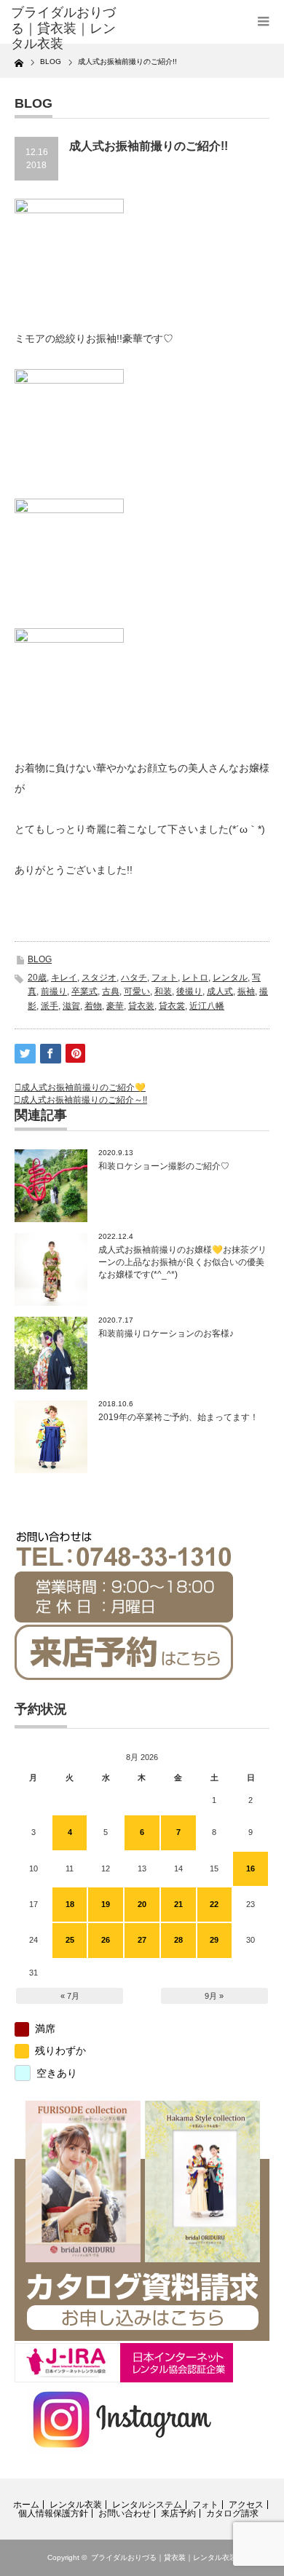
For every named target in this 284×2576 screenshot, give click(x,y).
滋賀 (71, 1006)
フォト (165, 978)
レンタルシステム (147, 2505)
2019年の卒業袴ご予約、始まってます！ (183, 1417)
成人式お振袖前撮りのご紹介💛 (83, 1087)
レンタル (230, 978)
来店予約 (178, 2513)
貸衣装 (141, 1006)
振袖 (246, 991)
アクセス (246, 2505)
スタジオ (99, 978)
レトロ (195, 978)
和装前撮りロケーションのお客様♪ (166, 1333)
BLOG (40, 959)
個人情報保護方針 (53, 2513)
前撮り (54, 991)
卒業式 (84, 991)
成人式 (220, 991)
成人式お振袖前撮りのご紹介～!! (84, 1100)
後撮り (189, 991)
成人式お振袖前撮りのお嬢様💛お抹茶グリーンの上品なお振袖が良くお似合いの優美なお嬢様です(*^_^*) (182, 1262)
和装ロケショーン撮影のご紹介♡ (164, 1166)
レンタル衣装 (76, 2505)
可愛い (137, 991)
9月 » (214, 1996)
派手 (50, 1006)
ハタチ (134, 978)
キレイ (64, 978)
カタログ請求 (232, 2513)
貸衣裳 (172, 1006)
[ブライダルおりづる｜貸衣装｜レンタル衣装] (68, 29)
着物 (93, 1006)
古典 (111, 991)
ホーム (26, 2505)
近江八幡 (207, 1006)
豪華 (115, 1006)
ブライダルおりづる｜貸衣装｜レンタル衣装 (164, 2557)
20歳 (37, 978)
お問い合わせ (125, 2513)
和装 (163, 991)
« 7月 (70, 1996)
